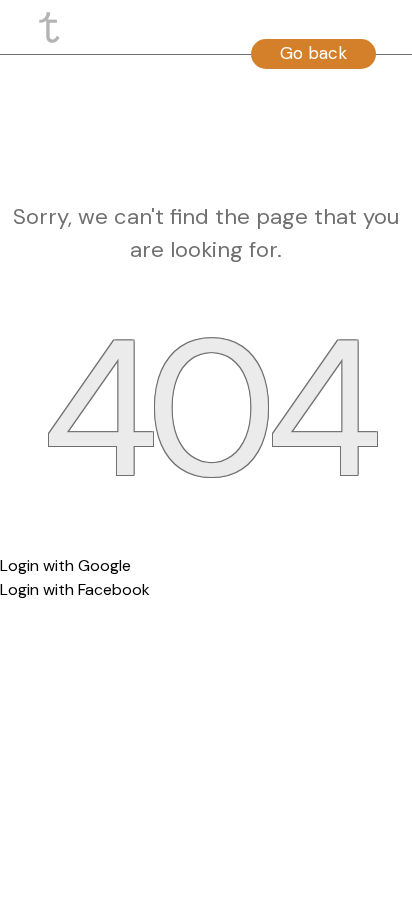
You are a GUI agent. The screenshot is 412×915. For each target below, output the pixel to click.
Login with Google (65, 565)
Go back (313, 53)
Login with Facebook (75, 589)
